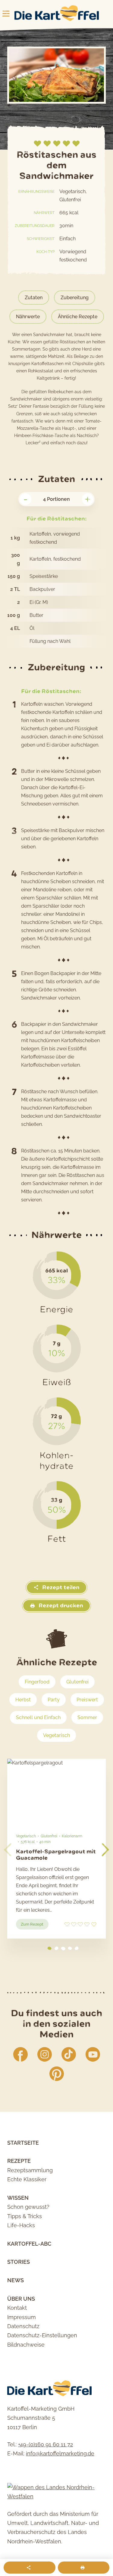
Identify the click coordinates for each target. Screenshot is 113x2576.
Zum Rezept (35, 1926)
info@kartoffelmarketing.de (60, 2453)
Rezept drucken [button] (60, 1606)
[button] (105, 1850)
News (16, 2280)
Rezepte (19, 2161)
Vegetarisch (56, 1735)
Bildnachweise (26, 2345)
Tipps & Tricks (25, 2216)
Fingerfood (37, 1682)
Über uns (21, 2299)
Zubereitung (75, 298)
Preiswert (87, 1700)
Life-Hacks (21, 2225)
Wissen (18, 2198)
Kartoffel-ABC (29, 2244)
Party (54, 1700)
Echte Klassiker (27, 2179)
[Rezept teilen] (30, 2568)
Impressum (22, 2317)
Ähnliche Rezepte (78, 317)
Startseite (23, 2143)
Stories (19, 2262)
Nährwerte (28, 317)
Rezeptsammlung (30, 2170)
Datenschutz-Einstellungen (42, 2335)
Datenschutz (23, 2326)
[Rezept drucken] (84, 2568)
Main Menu (6, 14)
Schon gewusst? (28, 2207)
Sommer (87, 1717)
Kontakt (17, 2308)
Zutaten (34, 298)
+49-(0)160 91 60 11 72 (46, 2444)
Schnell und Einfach (38, 1717)
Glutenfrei (77, 1682)
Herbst (23, 1700)
